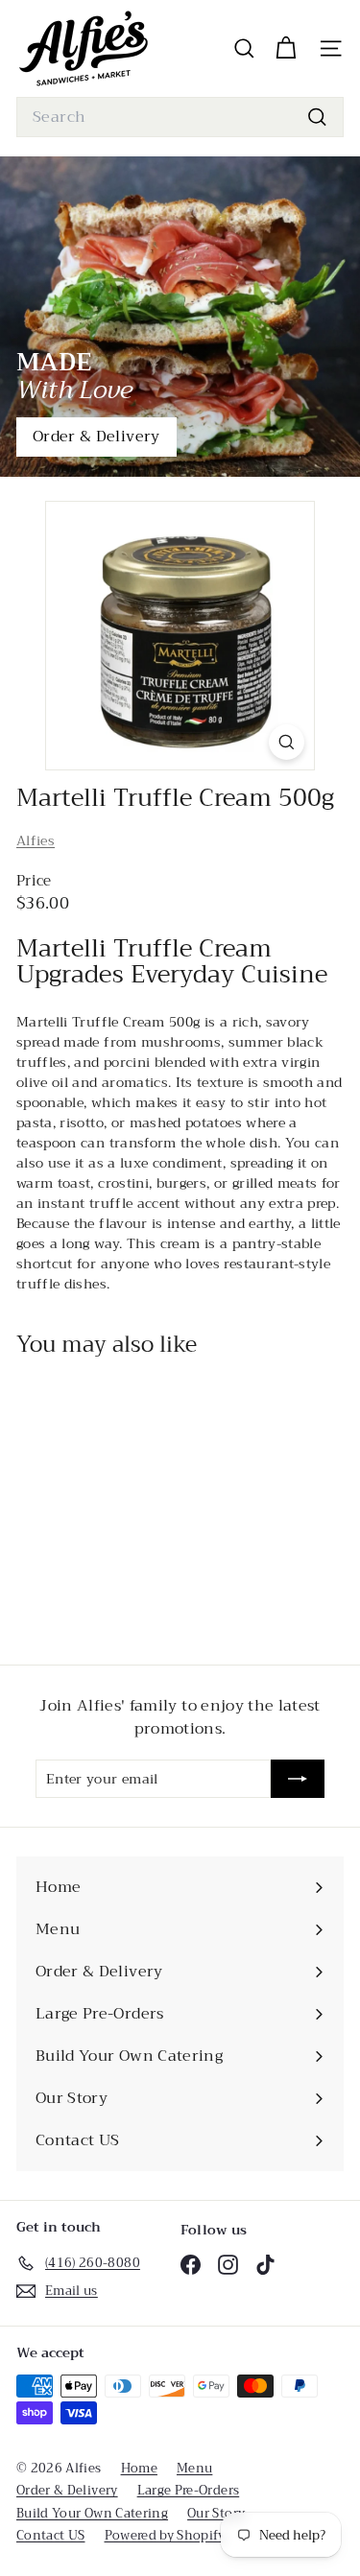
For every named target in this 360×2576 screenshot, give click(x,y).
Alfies (36, 840)
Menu (194, 2468)
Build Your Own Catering (92, 2513)
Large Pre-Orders (189, 2490)
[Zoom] (287, 742)
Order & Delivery (96, 437)
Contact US (51, 2535)
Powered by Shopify (165, 2535)
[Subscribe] (298, 1779)
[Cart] (286, 48)
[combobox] (180, 117)
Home (139, 2468)
